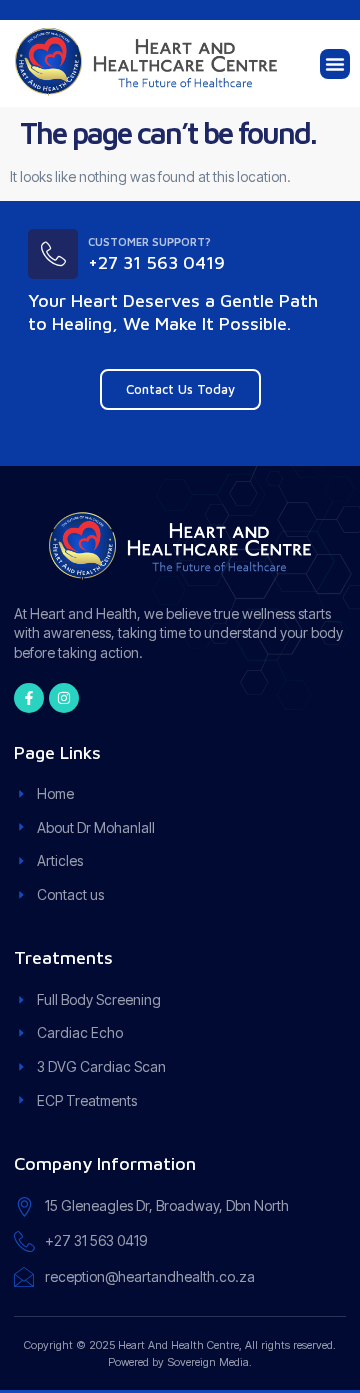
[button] (335, 64)
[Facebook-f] (29, 698)
